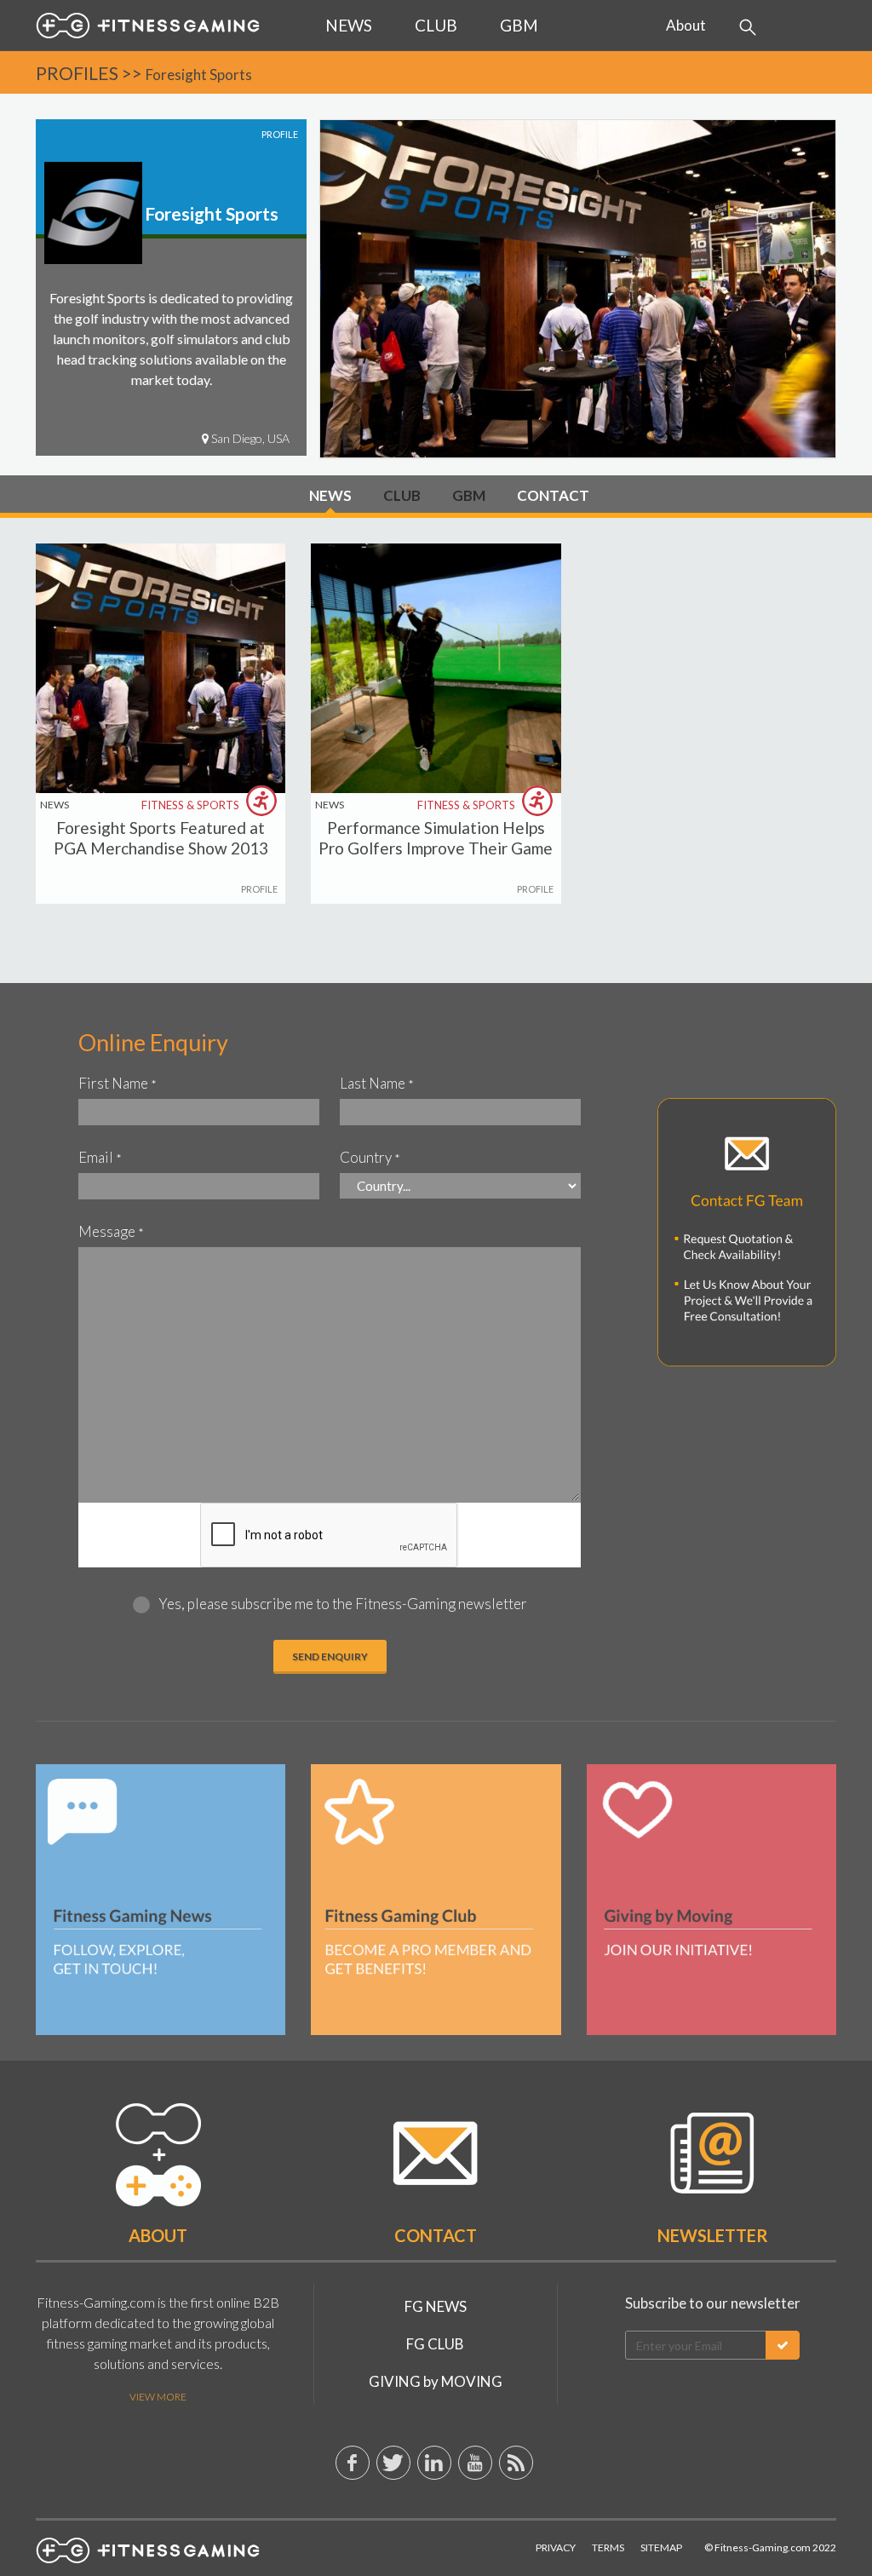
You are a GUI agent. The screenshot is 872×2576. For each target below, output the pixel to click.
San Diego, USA (249, 438)
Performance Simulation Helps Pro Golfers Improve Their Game (436, 838)
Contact (436, 2235)
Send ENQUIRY (330, 1656)
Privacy (556, 2547)
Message (111, 1231)
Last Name (377, 1083)
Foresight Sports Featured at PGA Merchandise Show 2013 (161, 838)
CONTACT (553, 495)
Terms (608, 2547)
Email (100, 1157)
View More (158, 2397)
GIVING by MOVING (436, 2381)
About (686, 25)
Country (370, 1157)
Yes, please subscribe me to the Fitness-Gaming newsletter (343, 1604)
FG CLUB (435, 2344)
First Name (118, 1083)
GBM (469, 495)
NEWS (330, 495)
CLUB (402, 495)
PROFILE (259, 889)
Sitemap (661, 2547)
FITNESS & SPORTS (192, 806)
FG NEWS (436, 2306)
